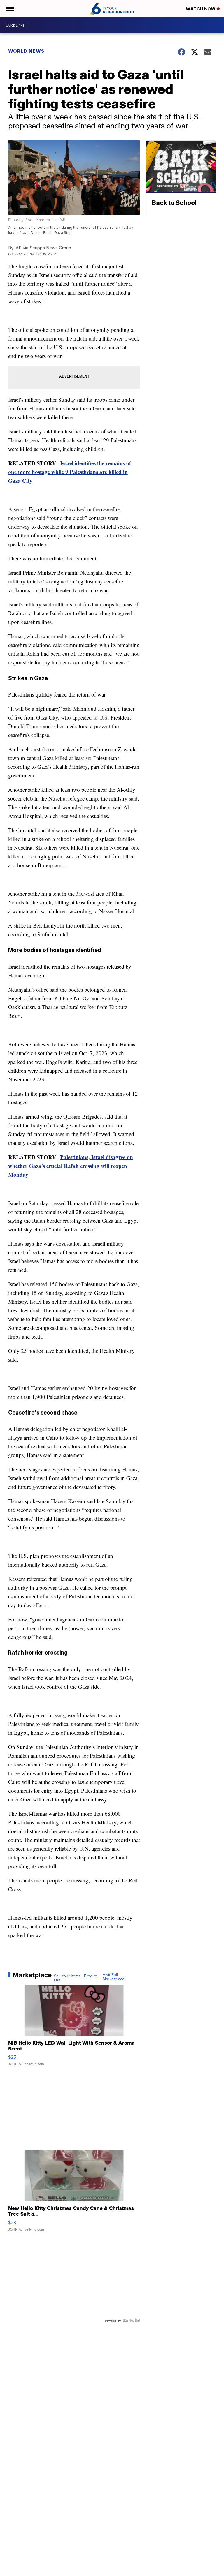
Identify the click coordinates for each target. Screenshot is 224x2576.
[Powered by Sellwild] (132, 2321)
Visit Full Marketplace (114, 1977)
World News (26, 51)
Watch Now (201, 9)
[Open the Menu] (10, 9)
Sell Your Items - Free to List (76, 1978)
